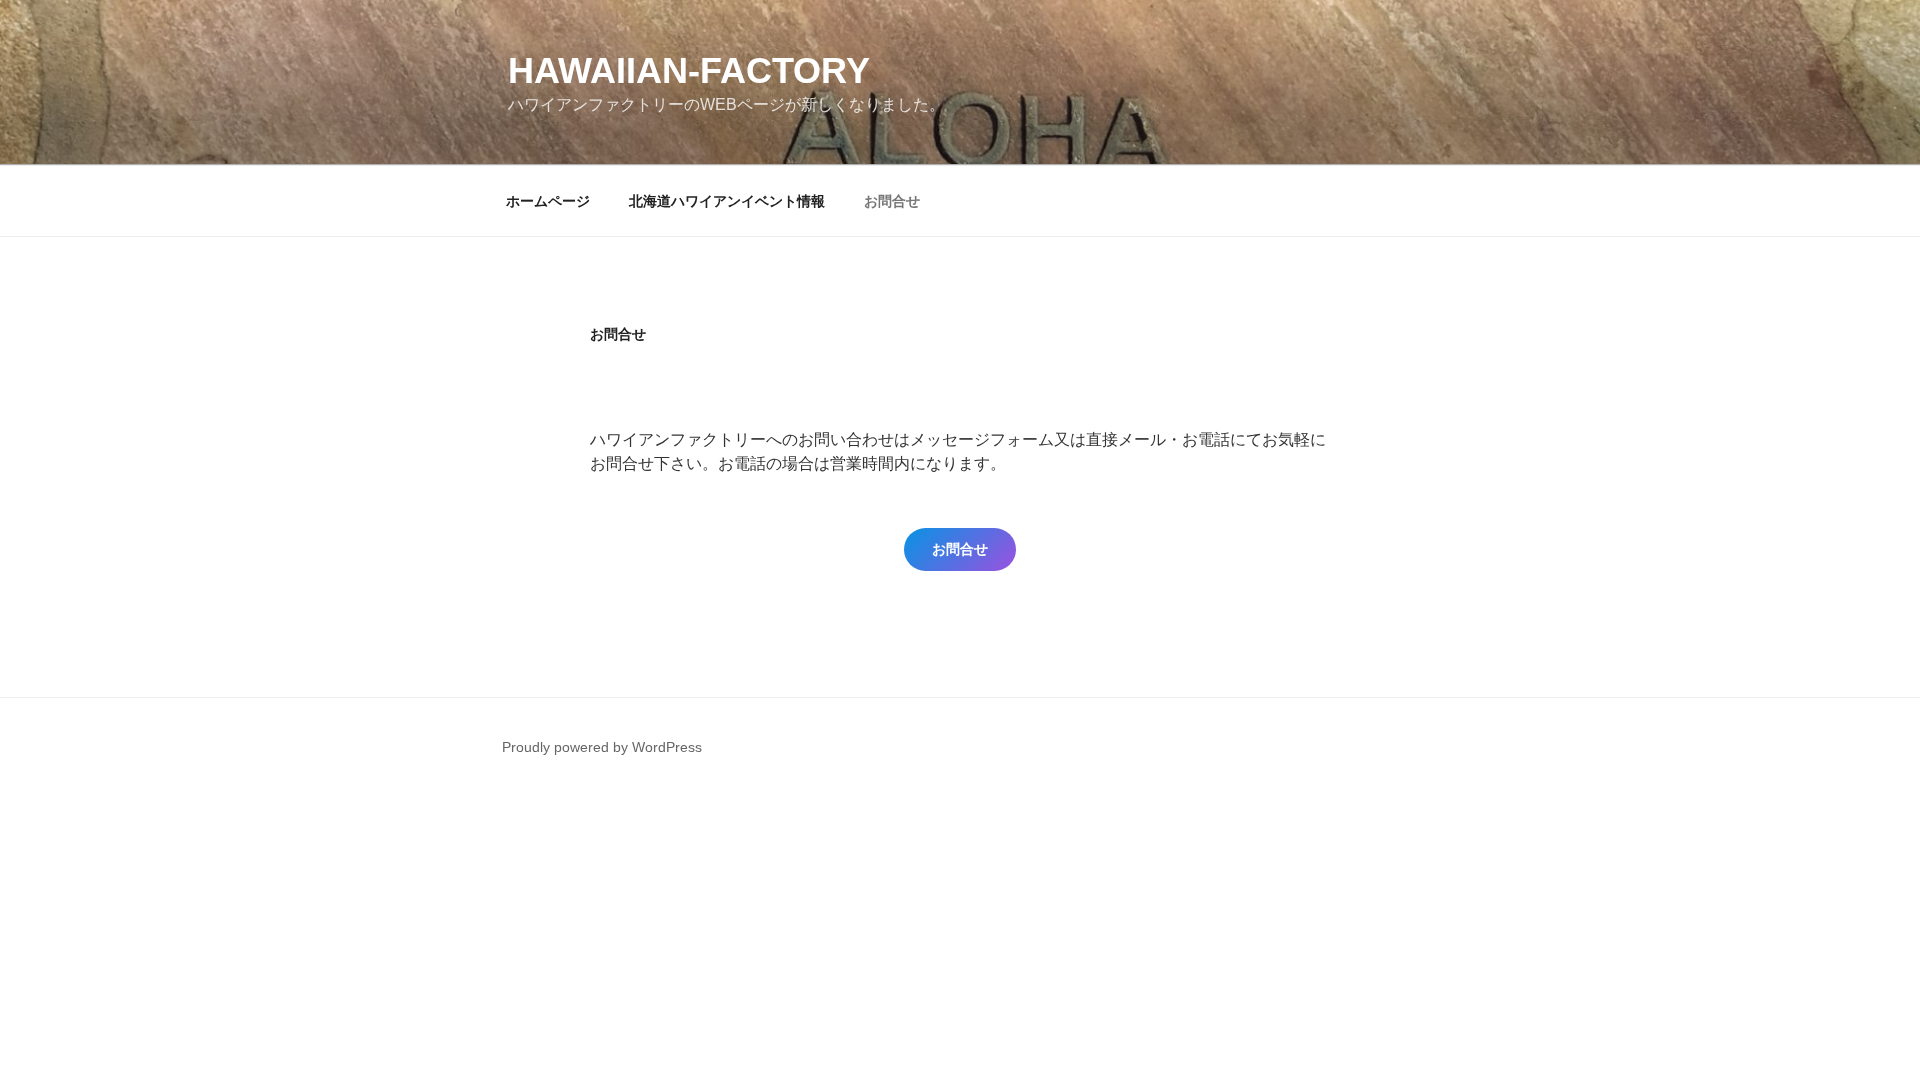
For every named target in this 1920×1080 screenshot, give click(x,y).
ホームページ (548, 201)
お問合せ (892, 201)
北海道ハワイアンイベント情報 (727, 201)
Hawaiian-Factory (689, 70)
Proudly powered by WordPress (602, 747)
